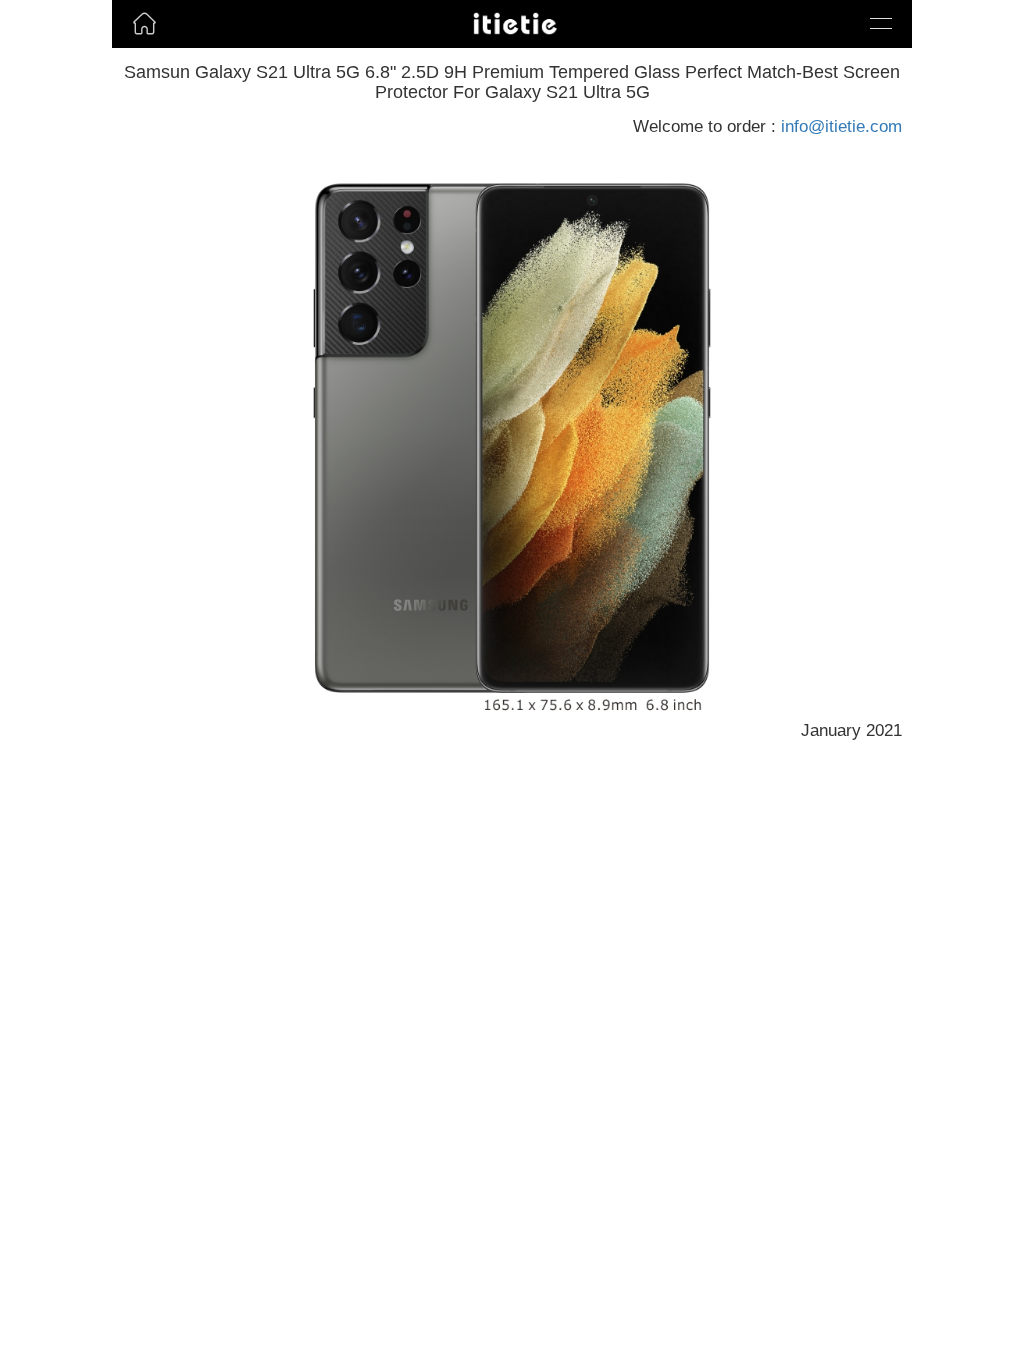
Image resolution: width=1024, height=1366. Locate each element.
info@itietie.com (841, 126)
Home (137, 54)
